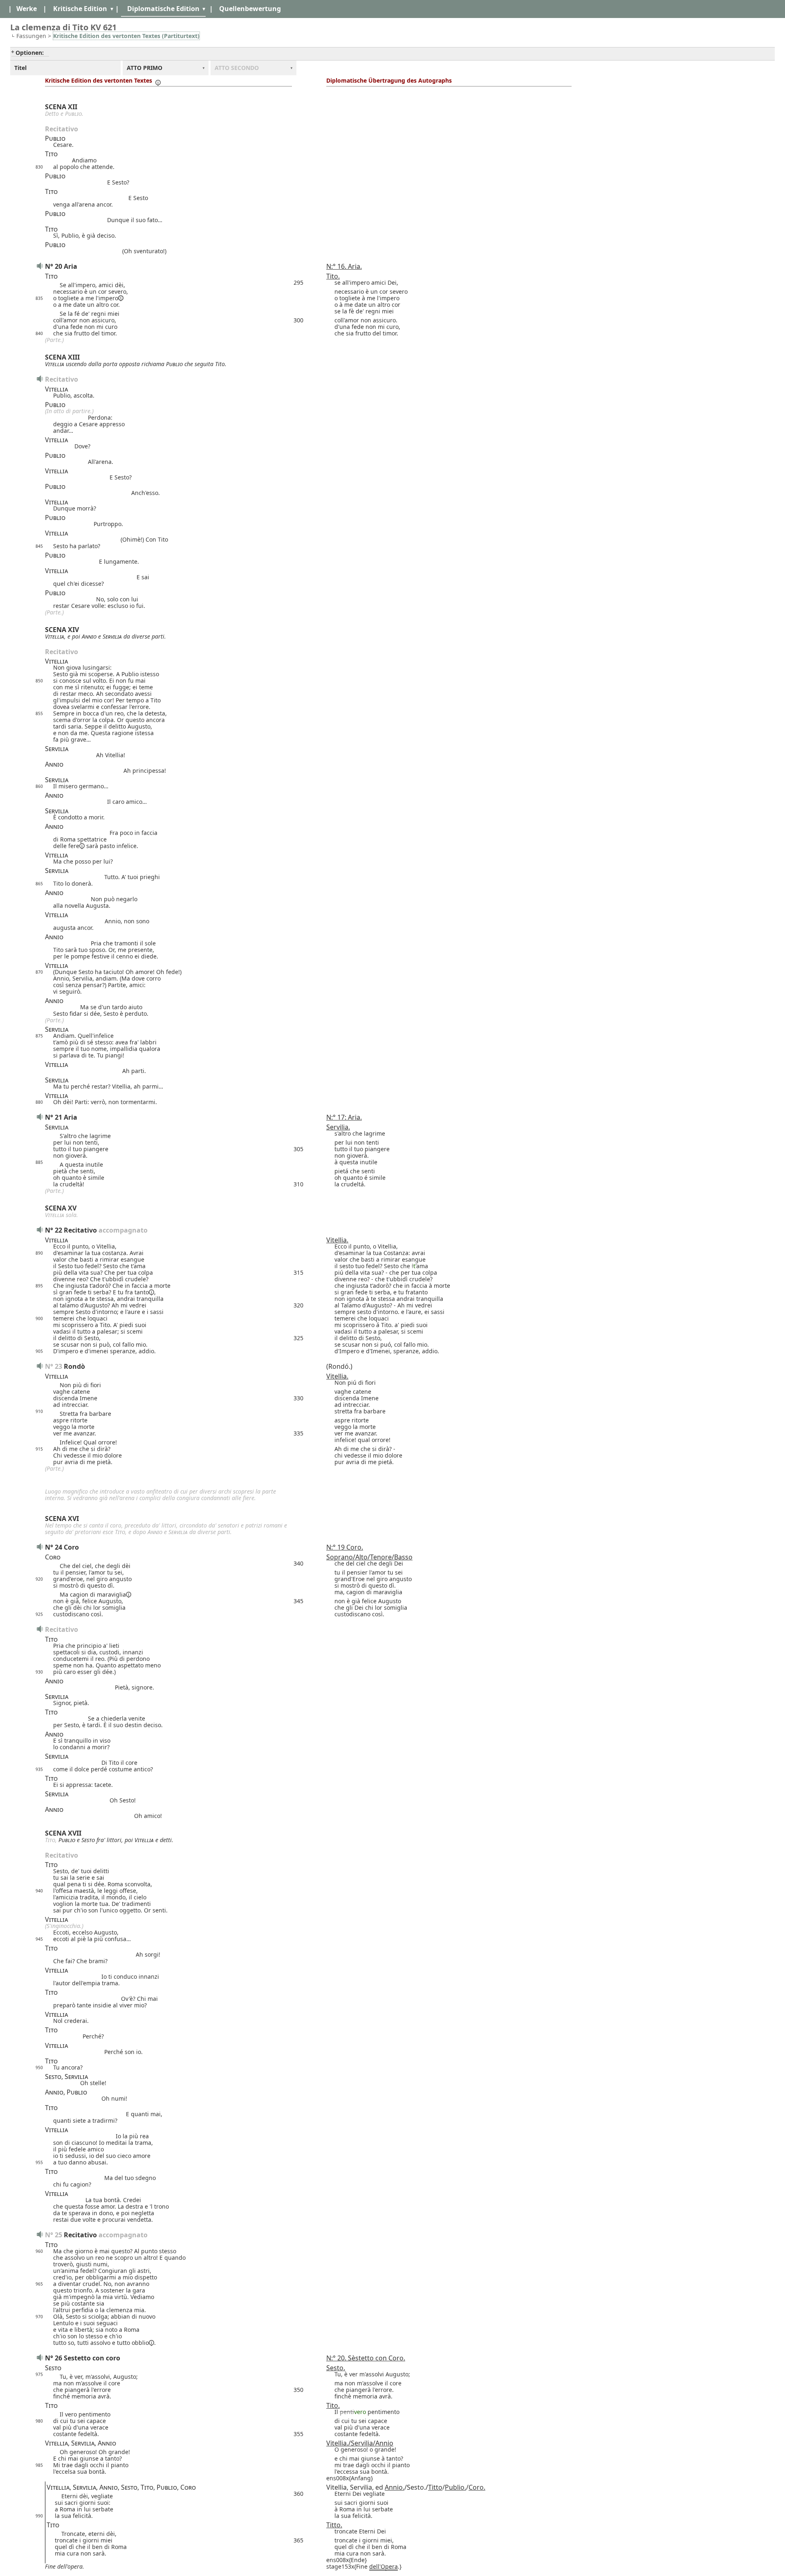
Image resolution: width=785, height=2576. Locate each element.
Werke (27, 9)
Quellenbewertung (250, 9)
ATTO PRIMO (145, 68)
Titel (20, 68)
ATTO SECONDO (237, 68)
